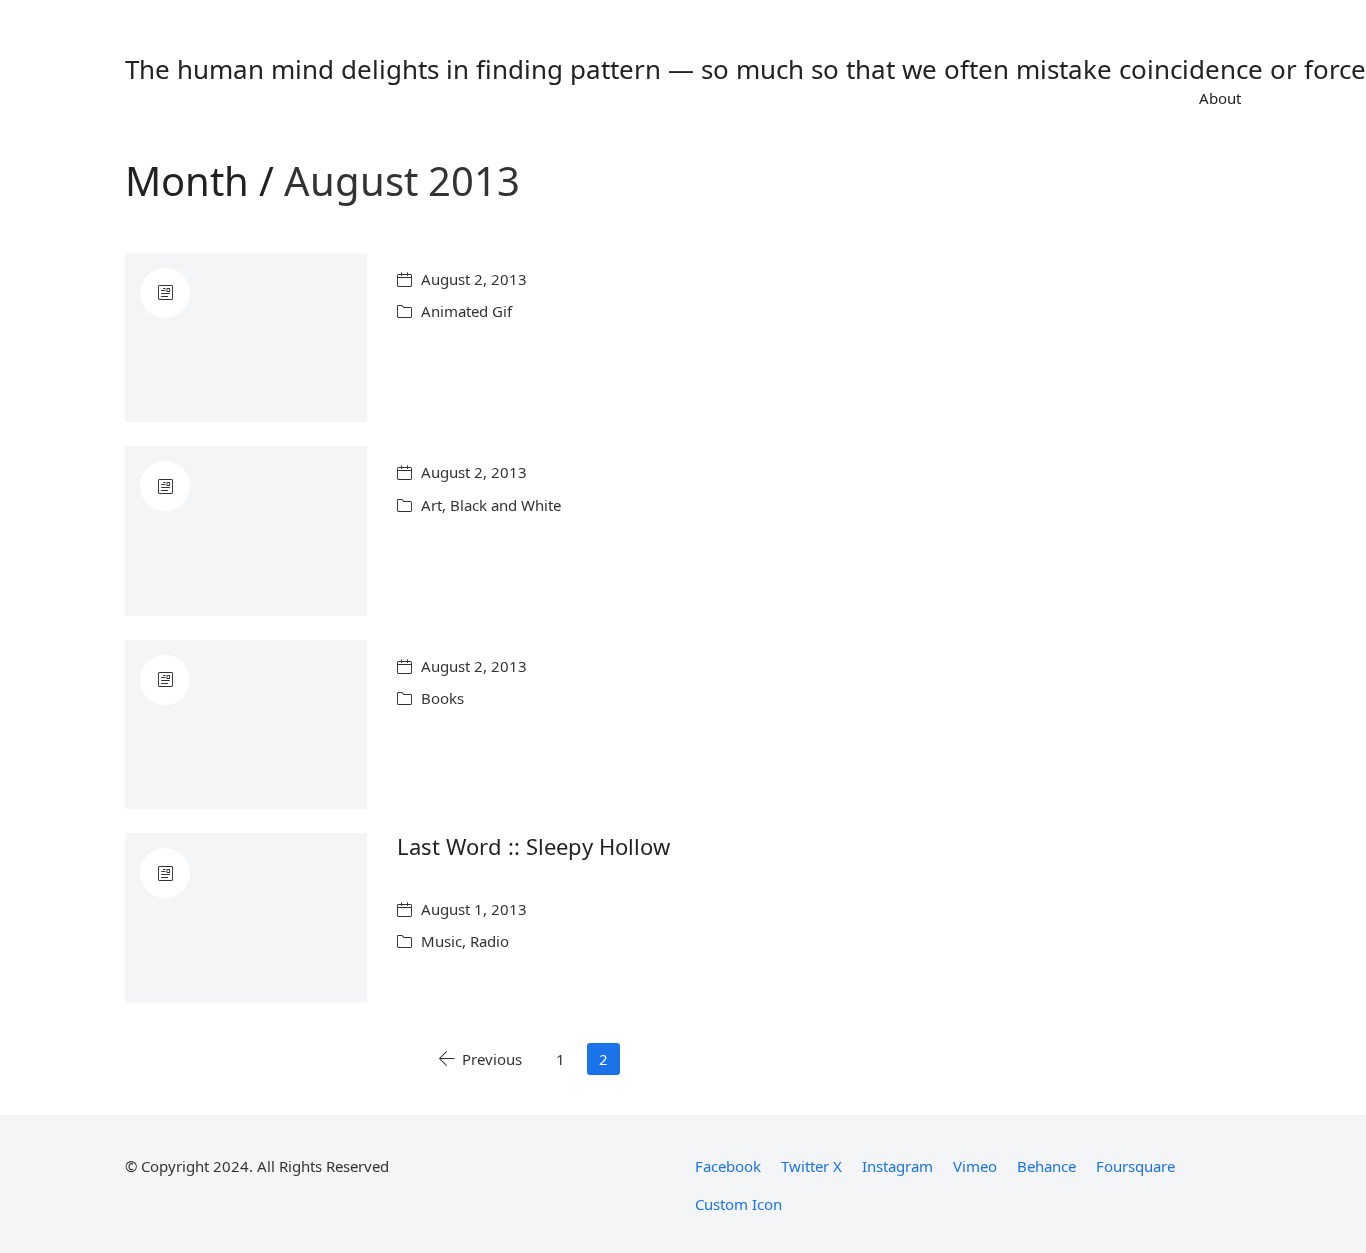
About (1220, 98)
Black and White (505, 505)
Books (442, 698)
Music (441, 941)
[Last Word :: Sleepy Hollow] (246, 917)
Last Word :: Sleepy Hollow (533, 846)
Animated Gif (466, 311)
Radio (489, 941)
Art (431, 505)
